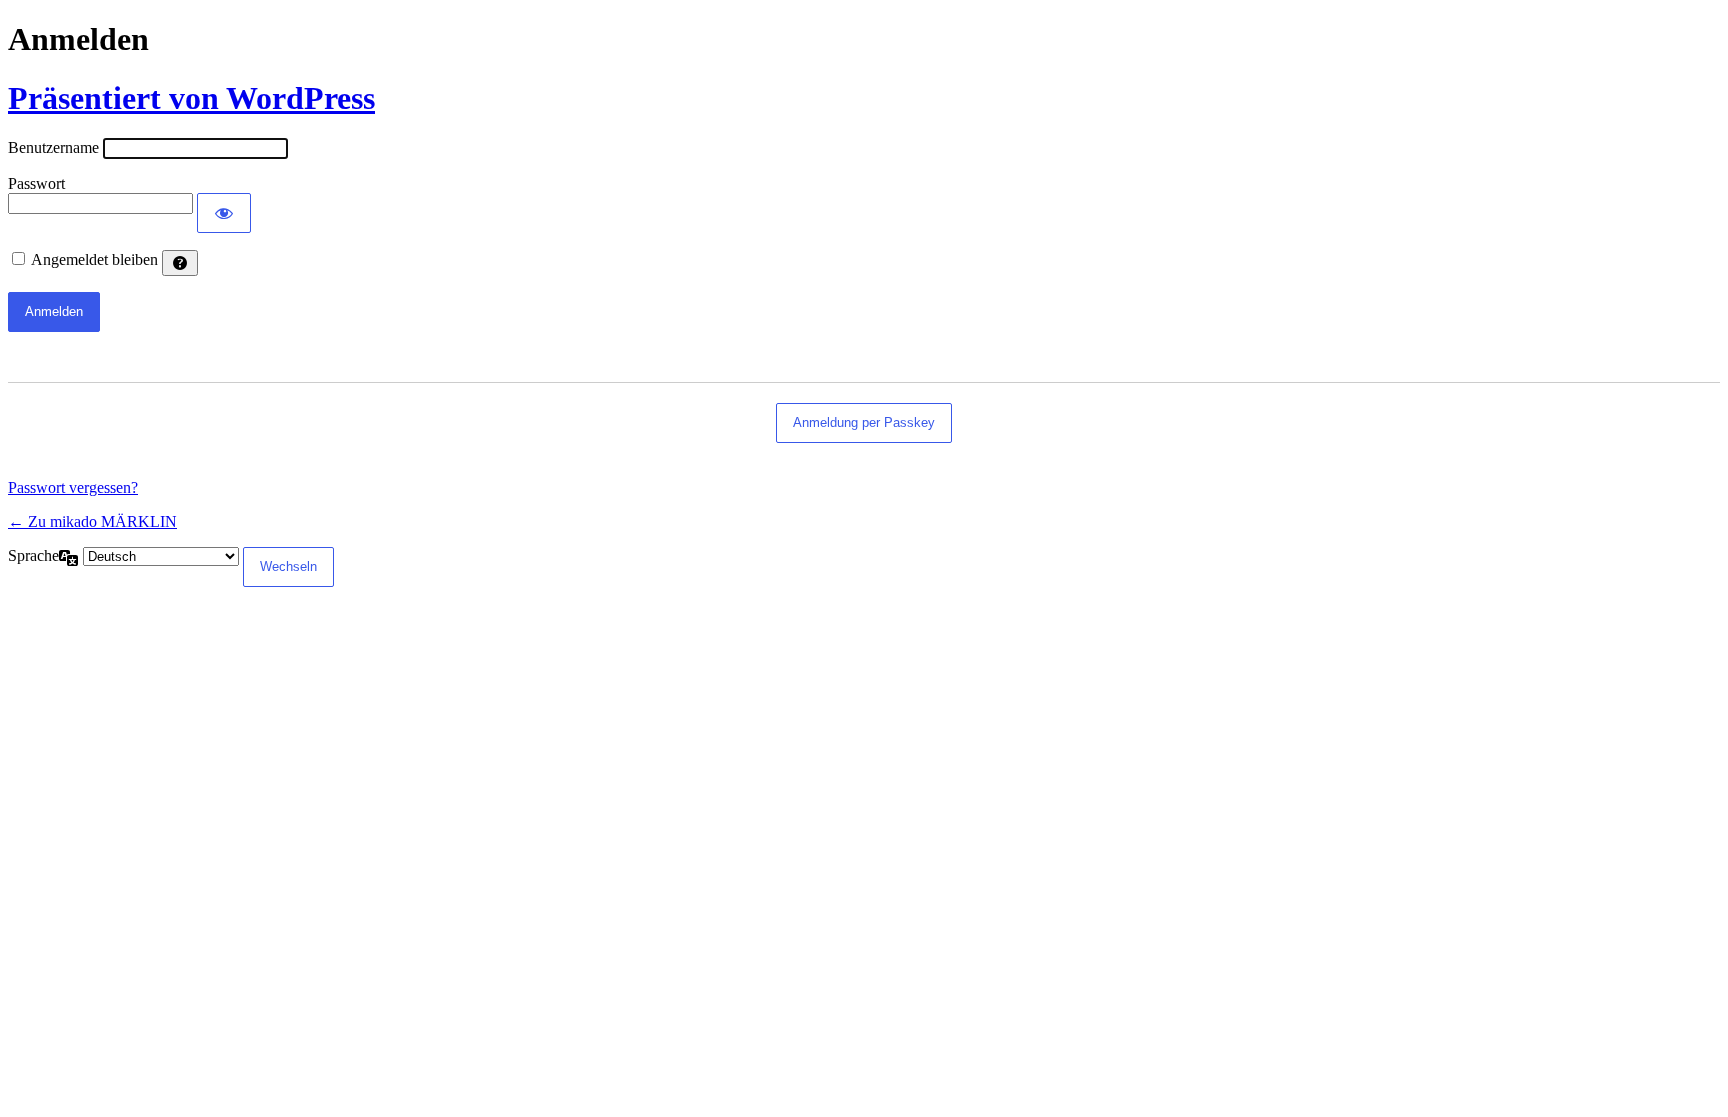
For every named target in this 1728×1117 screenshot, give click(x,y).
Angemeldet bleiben (94, 259)
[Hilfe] (180, 263)
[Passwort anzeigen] (224, 213)
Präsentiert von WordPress (191, 98)
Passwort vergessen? (73, 487)
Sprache (33, 555)
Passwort (36, 183)
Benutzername (53, 147)
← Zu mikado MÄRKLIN (92, 521)
